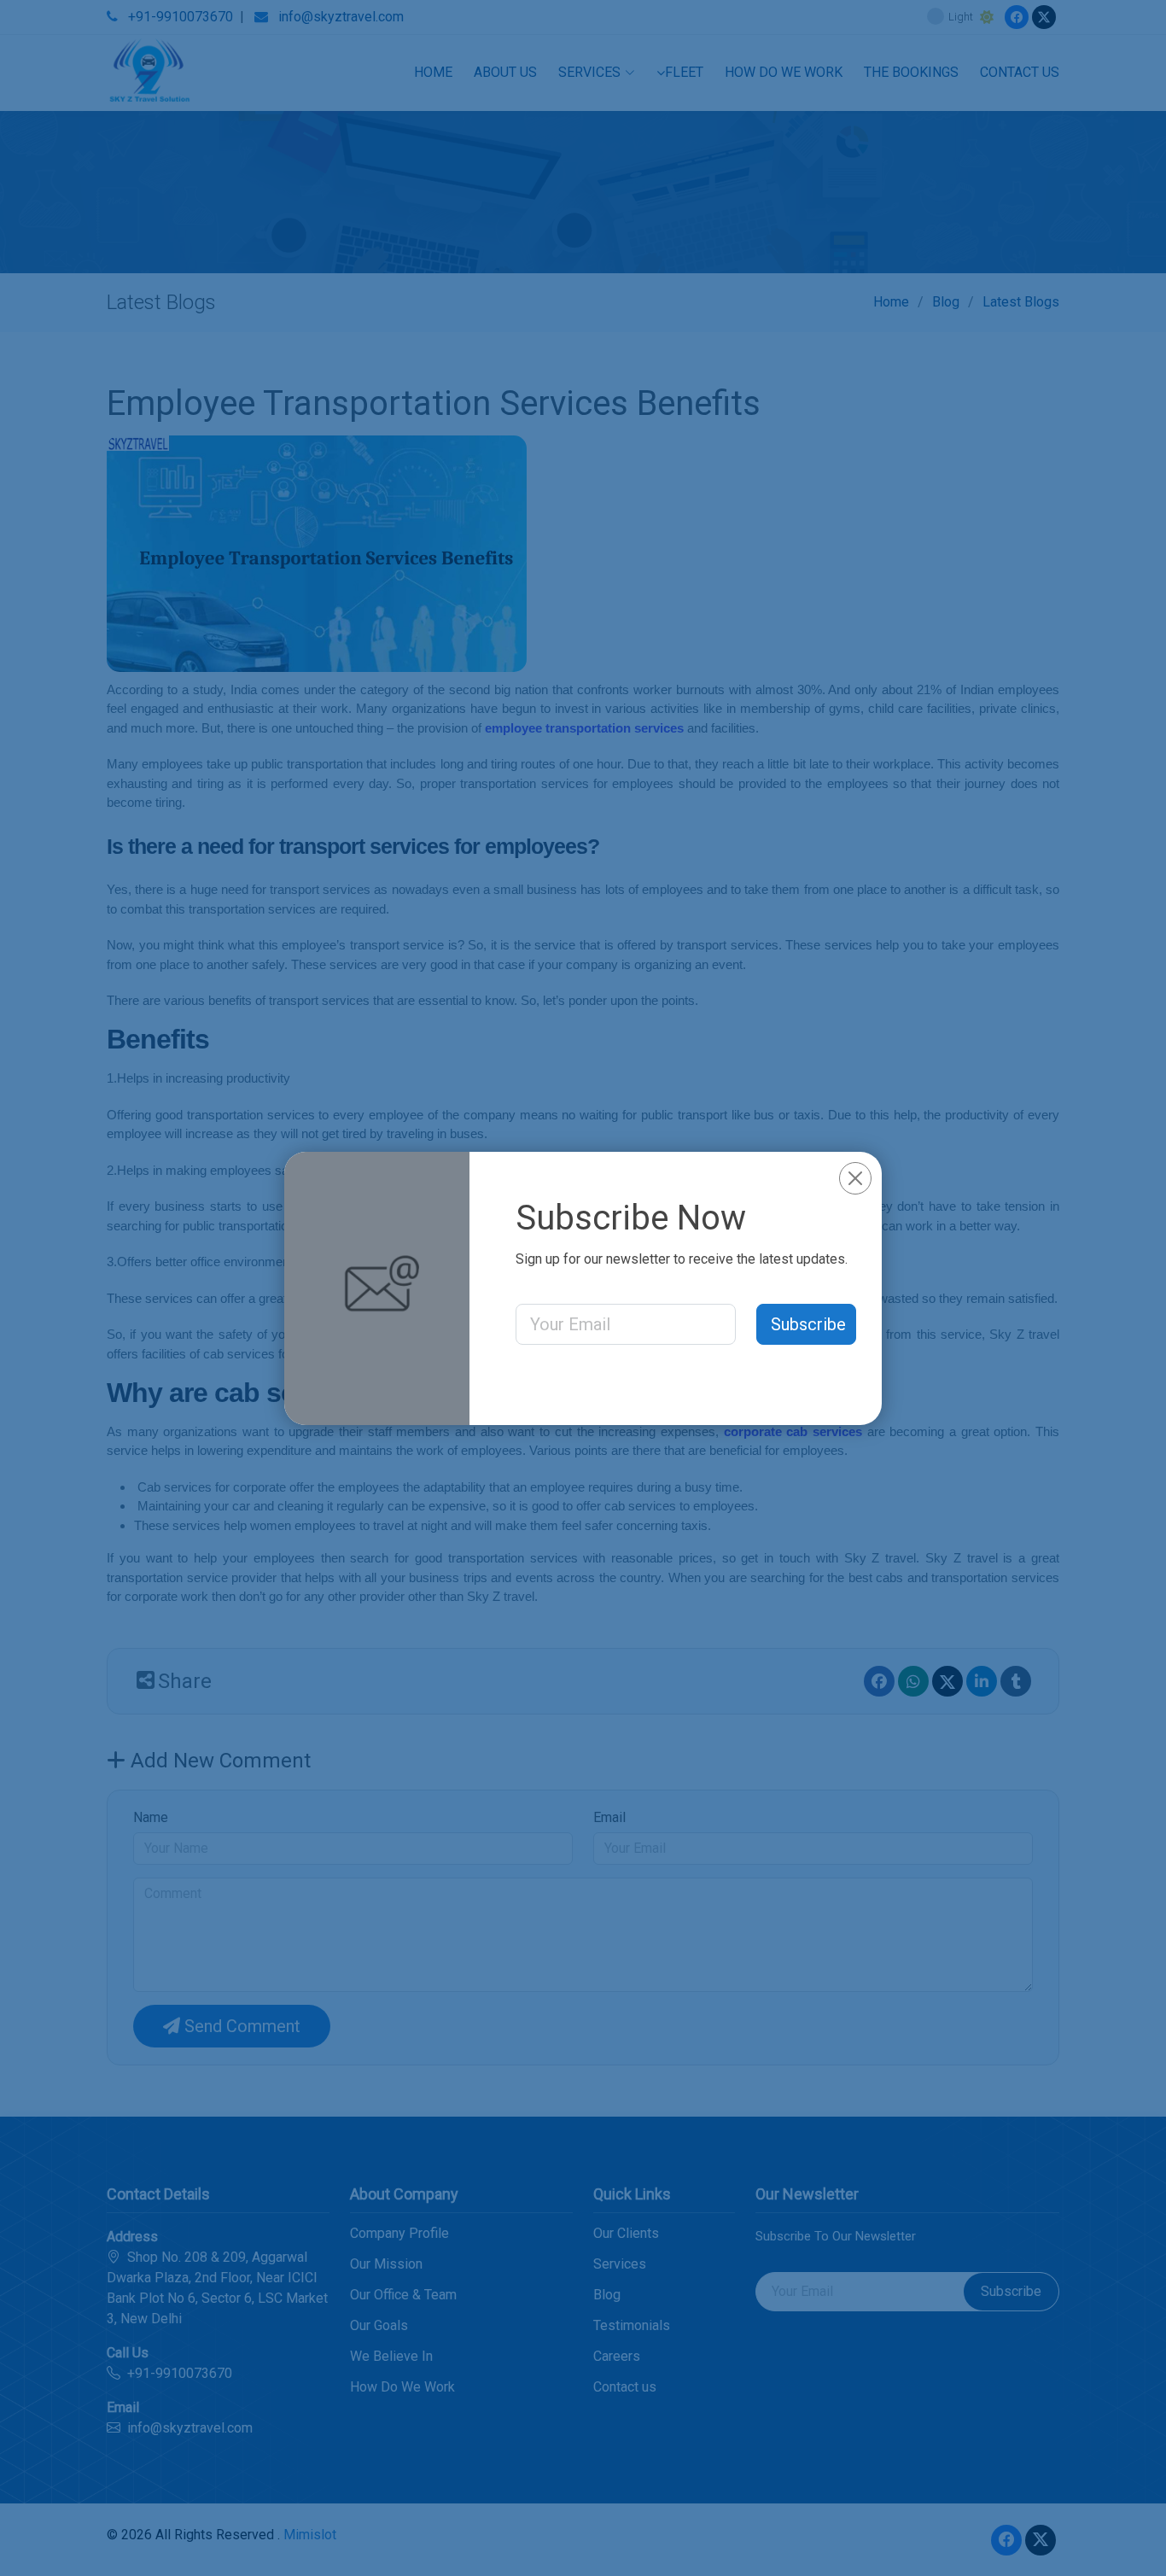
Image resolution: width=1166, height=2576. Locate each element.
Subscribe (808, 1324)
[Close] (855, 1178)
